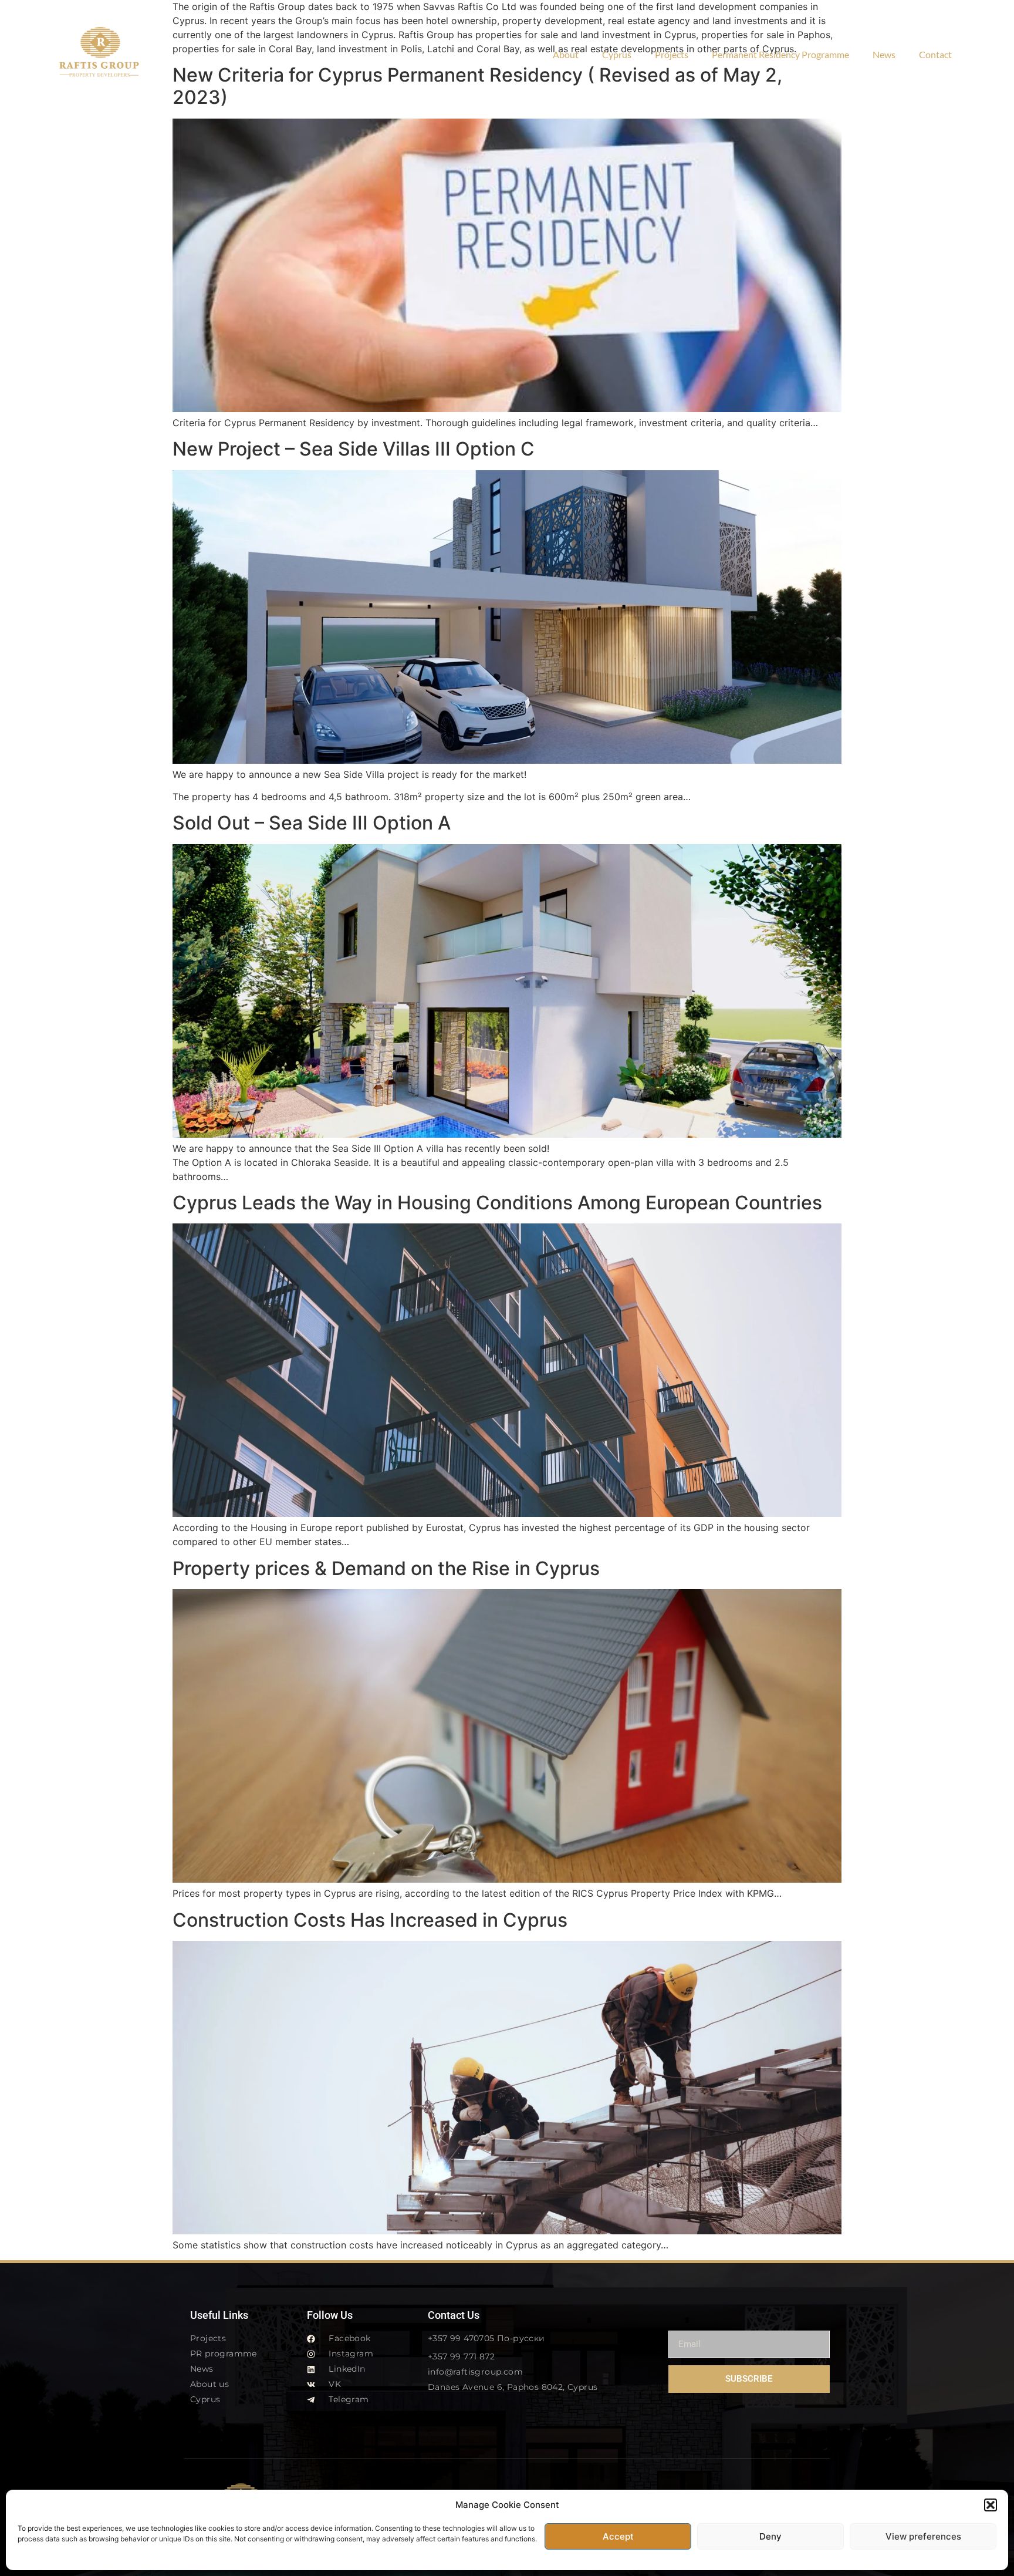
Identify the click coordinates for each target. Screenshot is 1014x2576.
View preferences (923, 2536)
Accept (618, 2536)
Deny (770, 2536)
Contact (935, 54)
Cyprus (617, 54)
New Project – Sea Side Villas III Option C (354, 449)
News (884, 54)
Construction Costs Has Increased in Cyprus (370, 1920)
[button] (991, 2505)
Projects (672, 54)
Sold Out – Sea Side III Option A (312, 823)
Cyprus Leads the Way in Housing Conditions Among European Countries (497, 1203)
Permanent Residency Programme (780, 54)
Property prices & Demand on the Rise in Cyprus (386, 1568)
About (566, 54)
